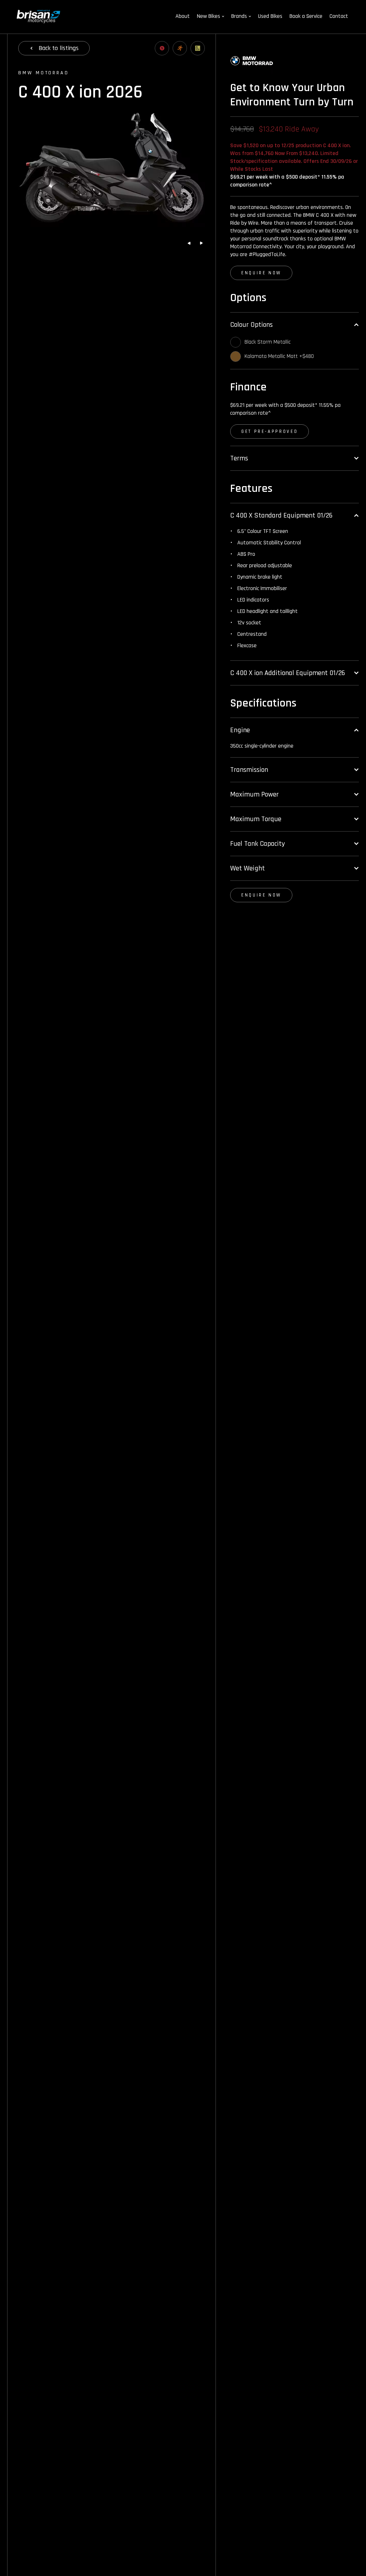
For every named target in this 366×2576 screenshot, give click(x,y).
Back (59, 48)
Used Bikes (270, 16)
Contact (339, 16)
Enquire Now (261, 273)
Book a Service (306, 16)
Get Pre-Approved (269, 431)
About (183, 16)
